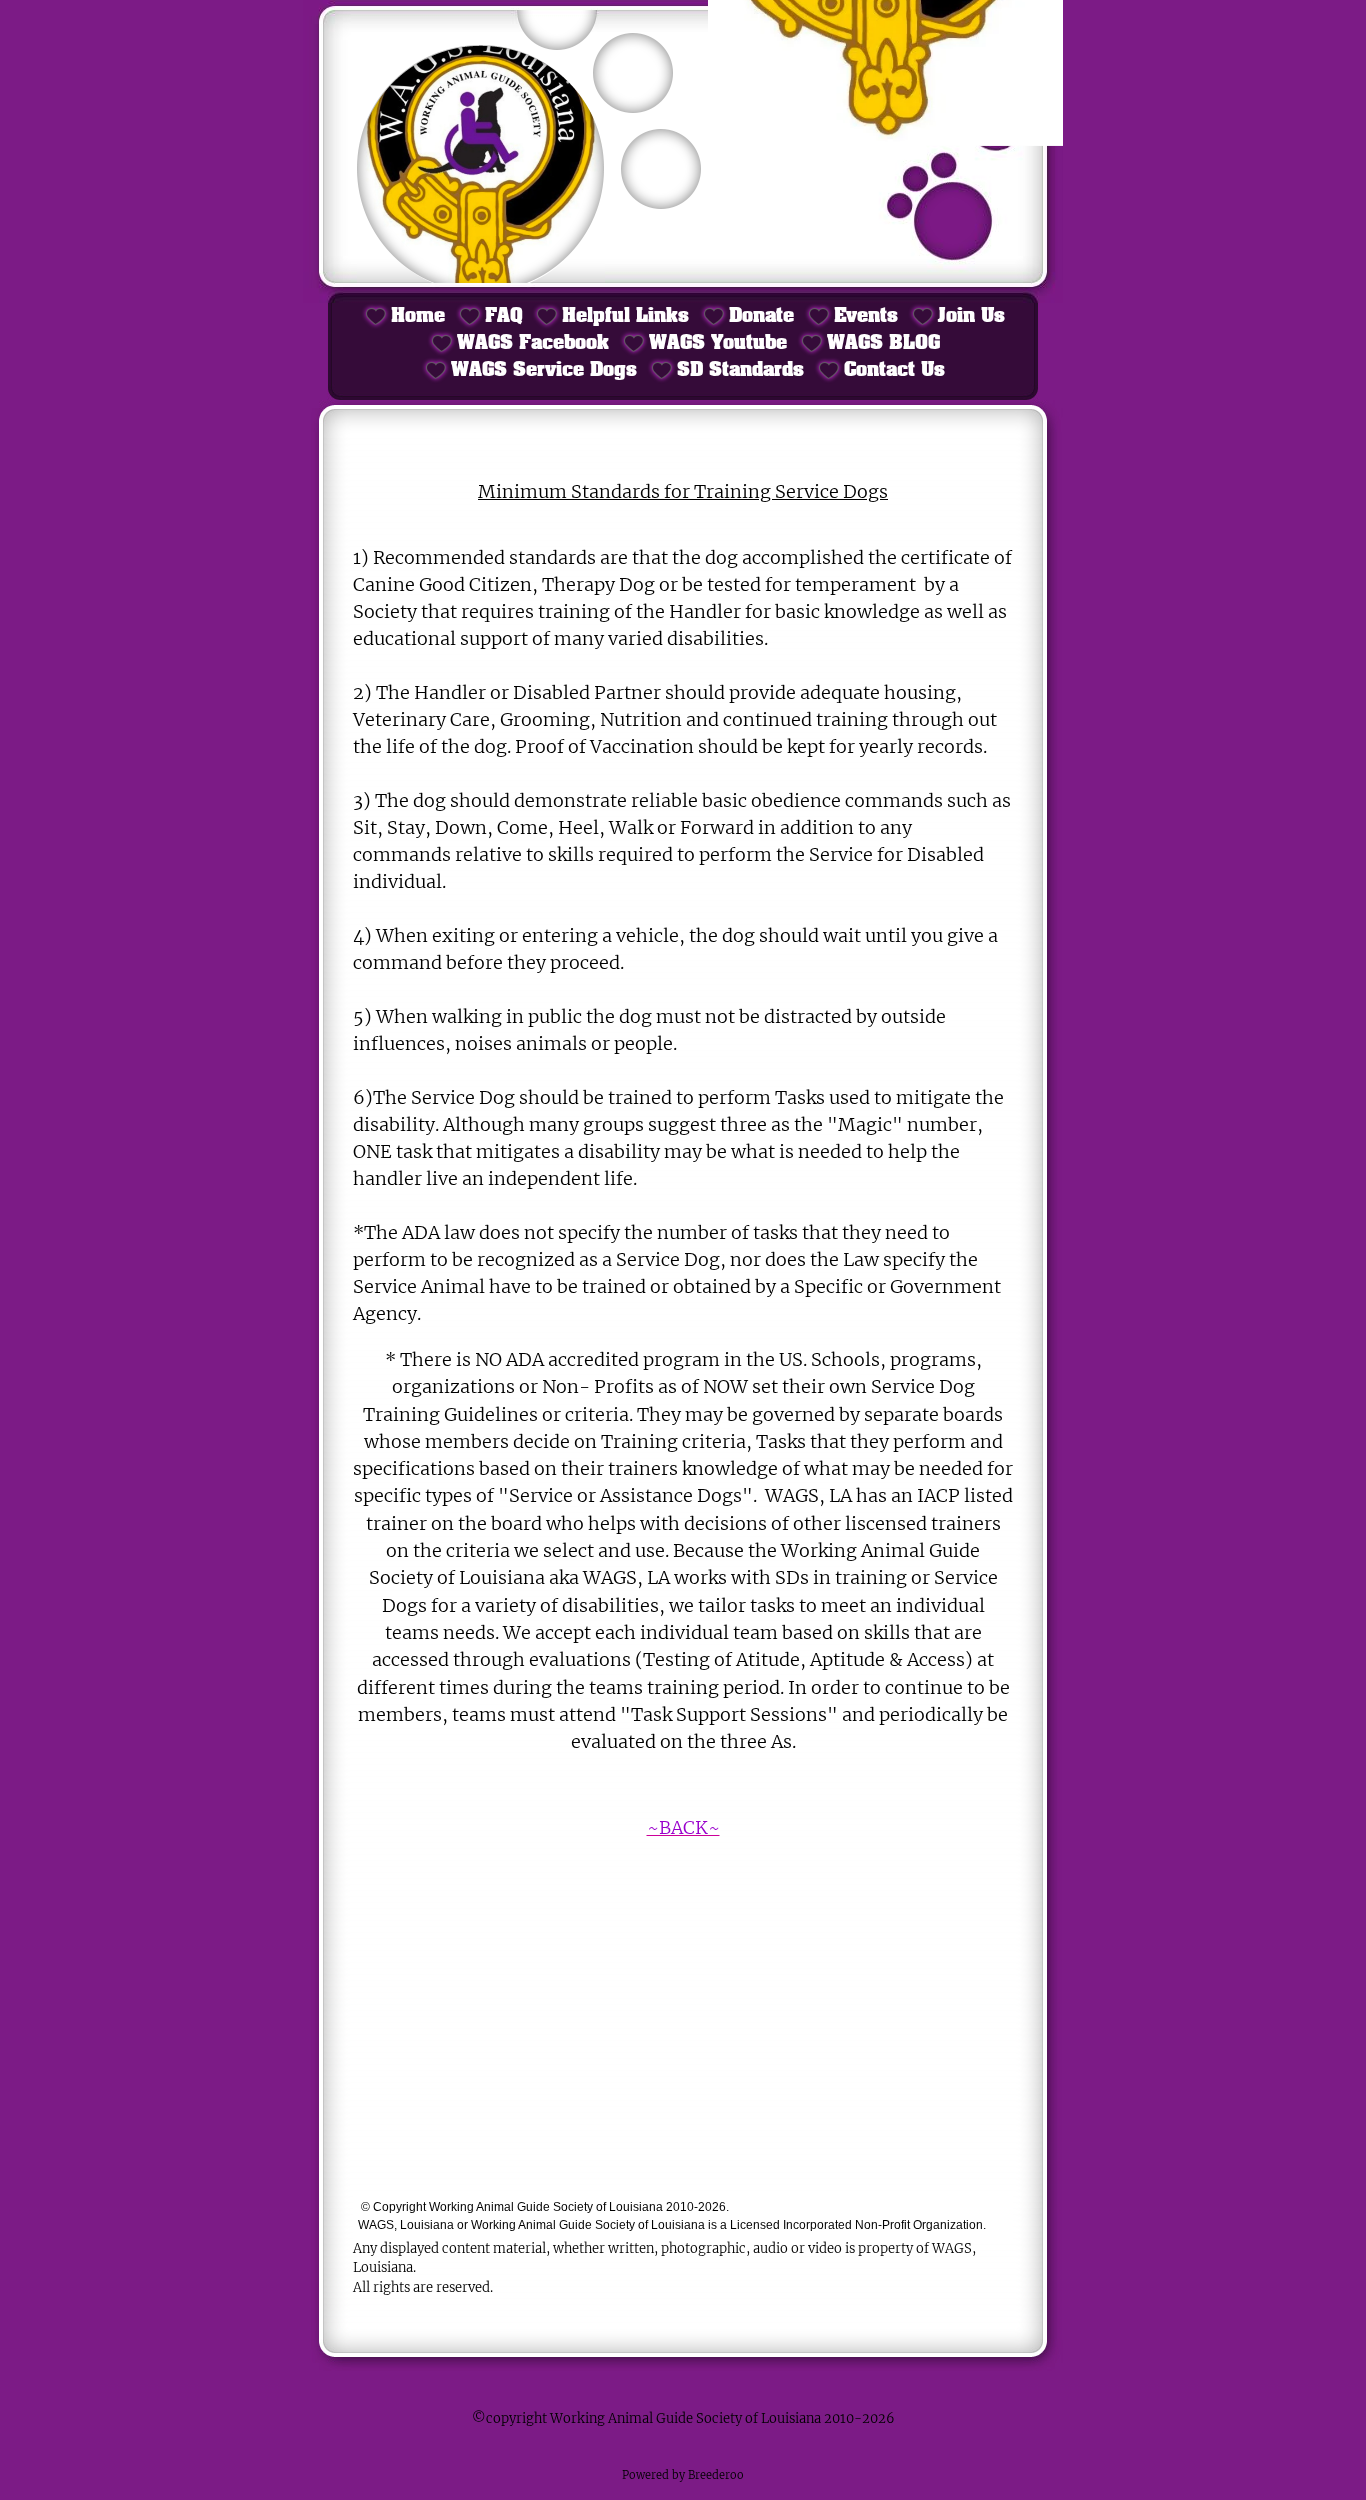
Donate (761, 316)
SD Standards (740, 370)
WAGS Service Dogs (544, 370)
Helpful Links (625, 316)
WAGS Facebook (533, 343)
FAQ (503, 316)
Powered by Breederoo (683, 2475)
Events (866, 316)
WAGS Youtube (718, 343)
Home (418, 316)
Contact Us (894, 370)
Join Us (971, 316)
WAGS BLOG (883, 343)
